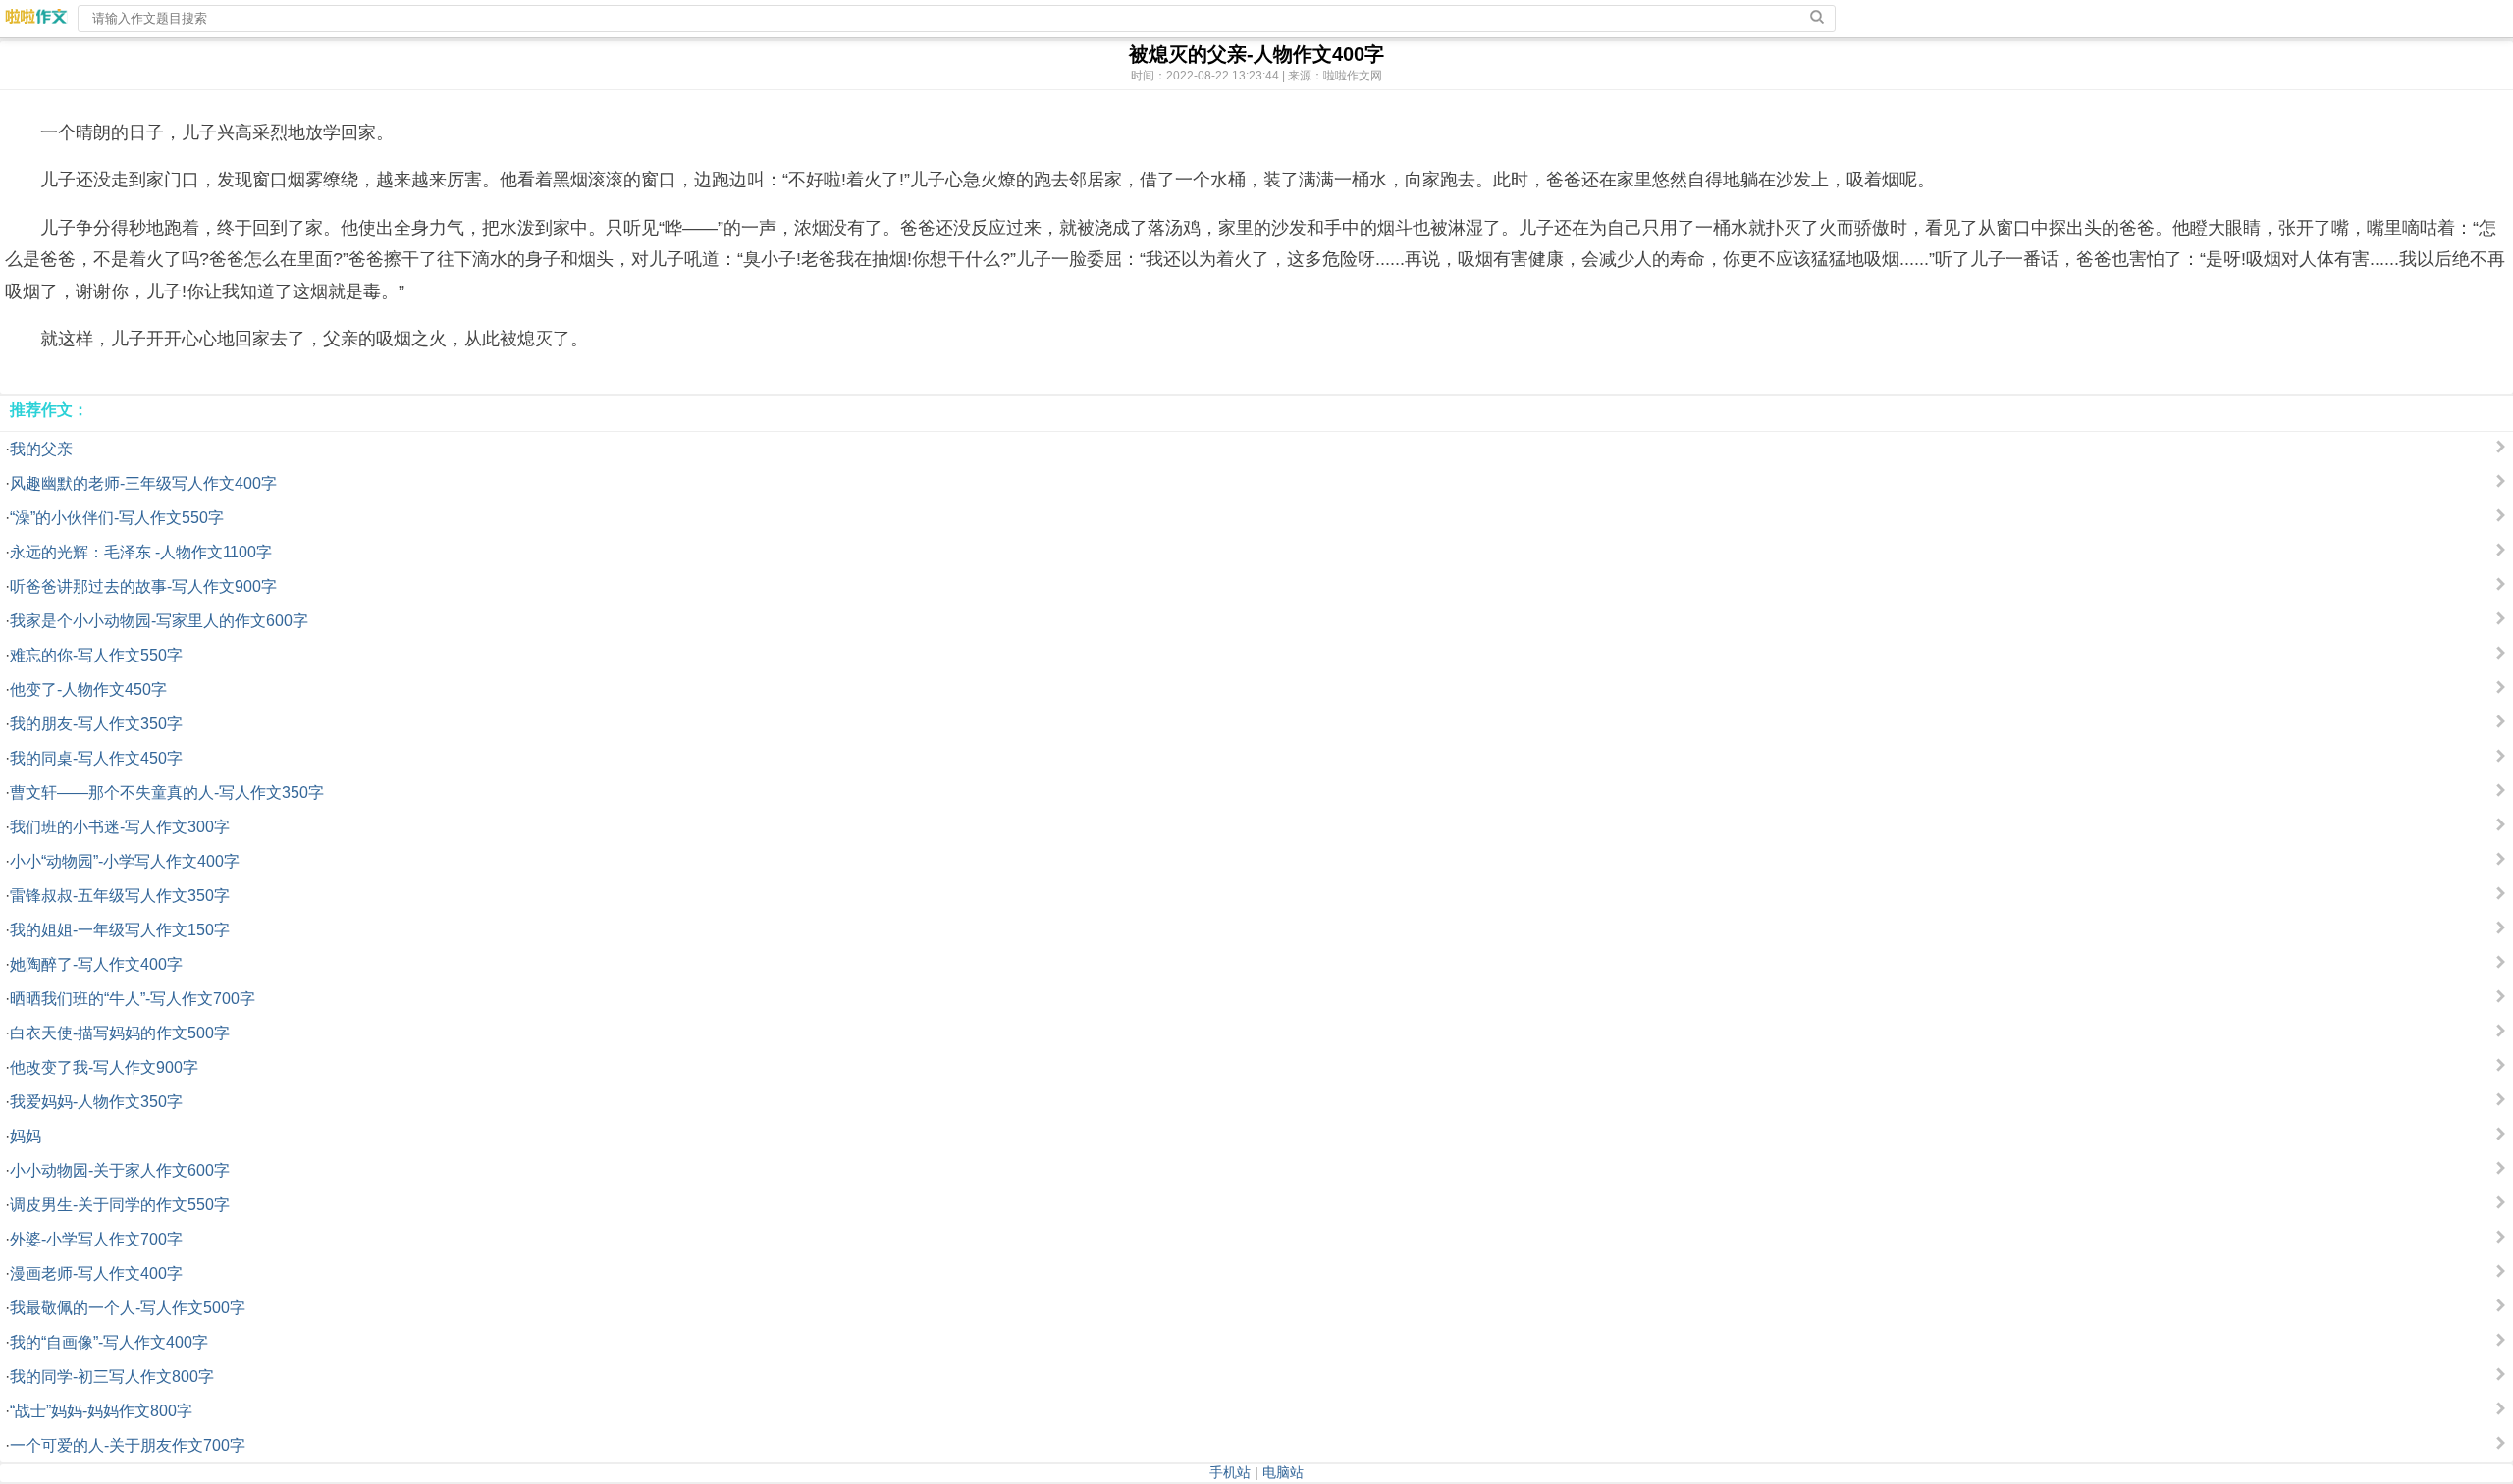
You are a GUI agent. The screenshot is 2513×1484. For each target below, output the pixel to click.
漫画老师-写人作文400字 (96, 1273)
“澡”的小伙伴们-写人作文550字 (117, 518)
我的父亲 (41, 449)
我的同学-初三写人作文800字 (112, 1377)
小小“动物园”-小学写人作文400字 (125, 861)
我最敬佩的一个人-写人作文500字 (128, 1308)
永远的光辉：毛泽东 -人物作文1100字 (141, 552)
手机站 (1230, 1472)
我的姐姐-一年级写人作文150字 (120, 930)
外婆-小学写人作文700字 (96, 1239)
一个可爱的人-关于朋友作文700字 (128, 1445)
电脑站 (1283, 1472)
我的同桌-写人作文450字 (96, 758)
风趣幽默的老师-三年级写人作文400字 (143, 483)
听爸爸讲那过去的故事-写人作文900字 (143, 586)
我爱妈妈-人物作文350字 (96, 1102)
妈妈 (26, 1136)
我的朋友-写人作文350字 (96, 724)
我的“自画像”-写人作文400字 (109, 1342)
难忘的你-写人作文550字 (96, 655)
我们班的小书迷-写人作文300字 (120, 827)
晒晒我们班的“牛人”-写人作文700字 (133, 999)
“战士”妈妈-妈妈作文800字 (101, 1411)
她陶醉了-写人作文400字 (96, 964)
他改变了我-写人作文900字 (104, 1067)
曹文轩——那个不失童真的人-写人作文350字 (167, 793)
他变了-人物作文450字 (88, 689)
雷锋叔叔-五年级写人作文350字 (120, 896)
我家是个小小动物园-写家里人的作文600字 (159, 621)
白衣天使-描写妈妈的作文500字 (120, 1033)
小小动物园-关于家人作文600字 (120, 1170)
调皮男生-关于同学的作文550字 (120, 1205)
